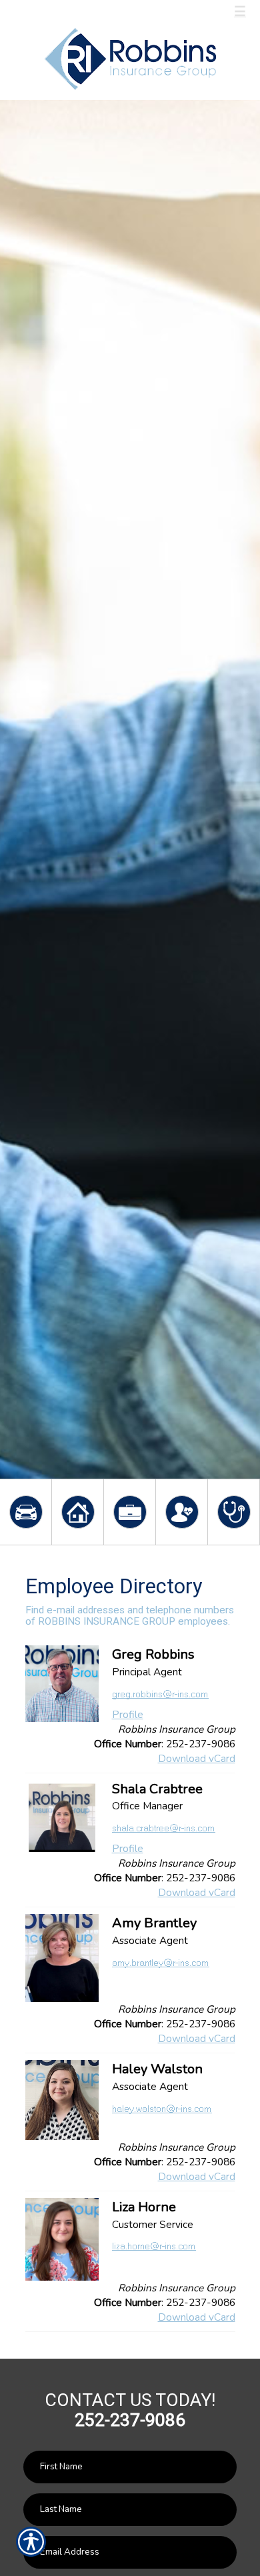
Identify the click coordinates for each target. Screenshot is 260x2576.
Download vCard (197, 1758)
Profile (128, 1714)
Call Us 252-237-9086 (84, 12)
